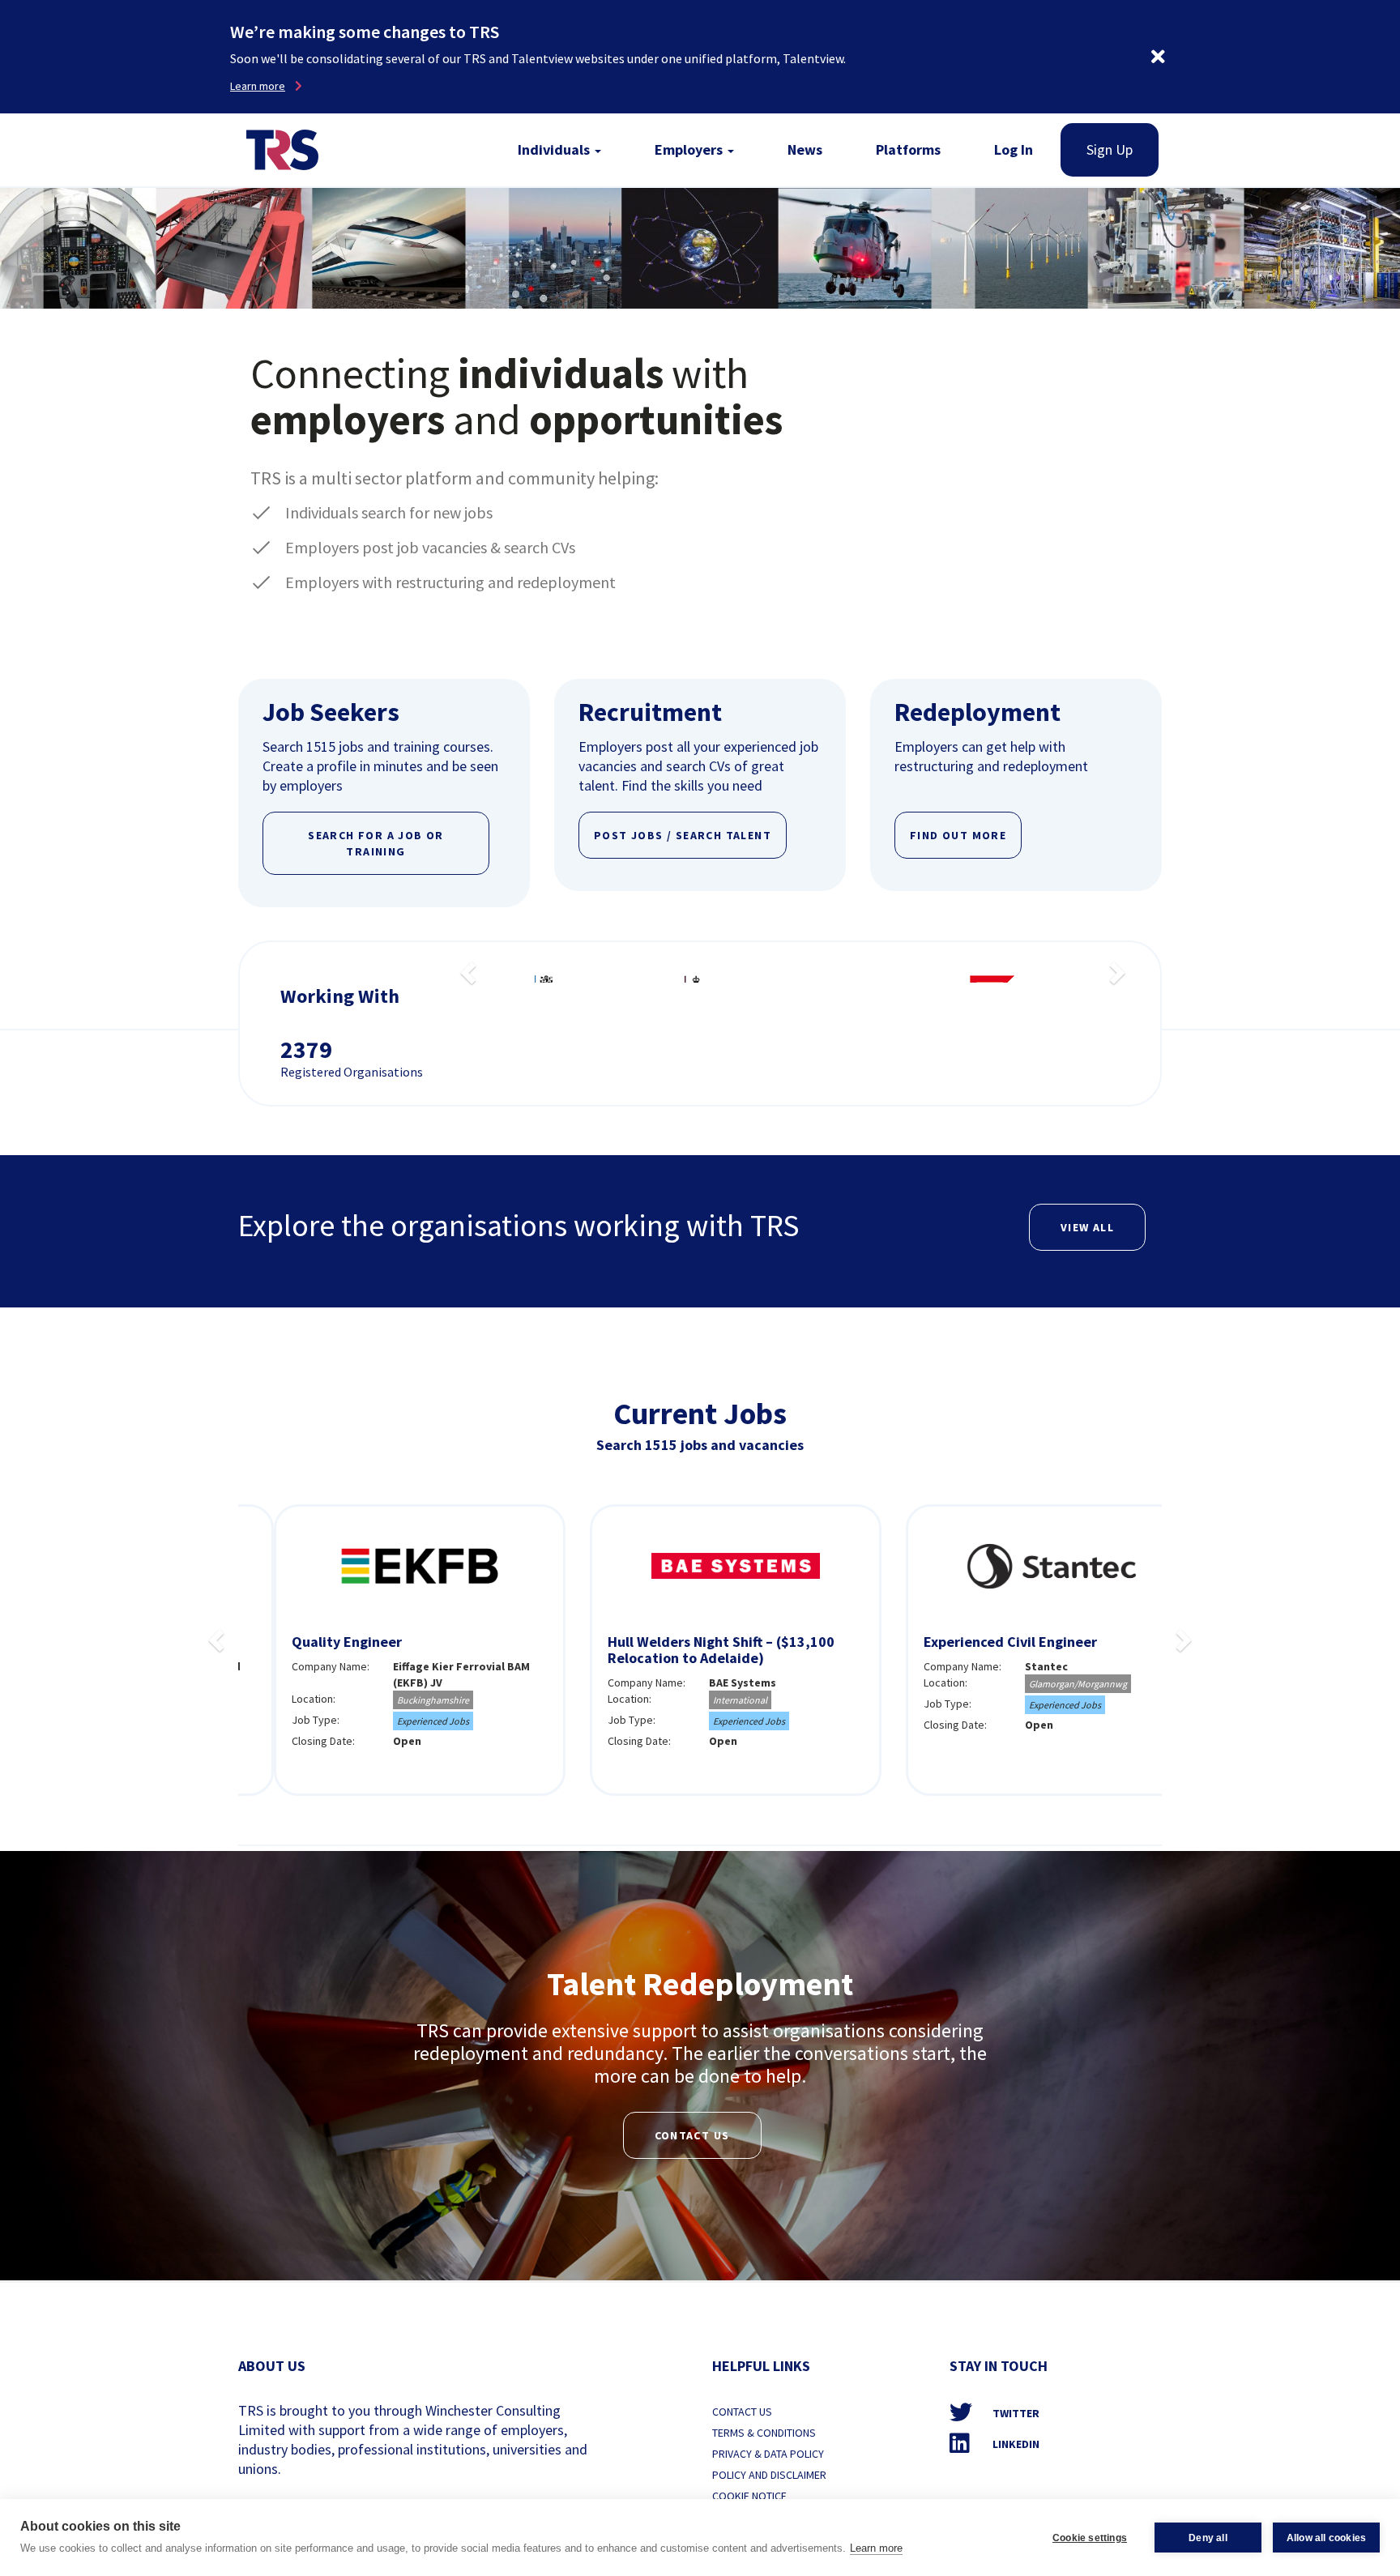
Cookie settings (1090, 2538)
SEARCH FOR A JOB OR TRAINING (376, 843)
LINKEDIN (1015, 2444)
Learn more (876, 2548)
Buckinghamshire (397, 1700)
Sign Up (1110, 149)
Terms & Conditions (764, 2433)
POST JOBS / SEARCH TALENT (683, 835)
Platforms (908, 149)
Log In (1014, 149)
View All (1087, 1227)
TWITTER (1015, 2413)
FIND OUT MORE (958, 835)
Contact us (692, 2135)
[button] (466, 968)
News (805, 149)
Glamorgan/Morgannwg (1042, 1684)
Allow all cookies (1326, 2538)
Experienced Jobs (397, 1721)
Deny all (1208, 2538)
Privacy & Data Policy (768, 2454)
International (704, 1700)
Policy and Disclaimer (769, 2475)
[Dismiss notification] (1158, 57)
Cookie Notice (749, 2496)
